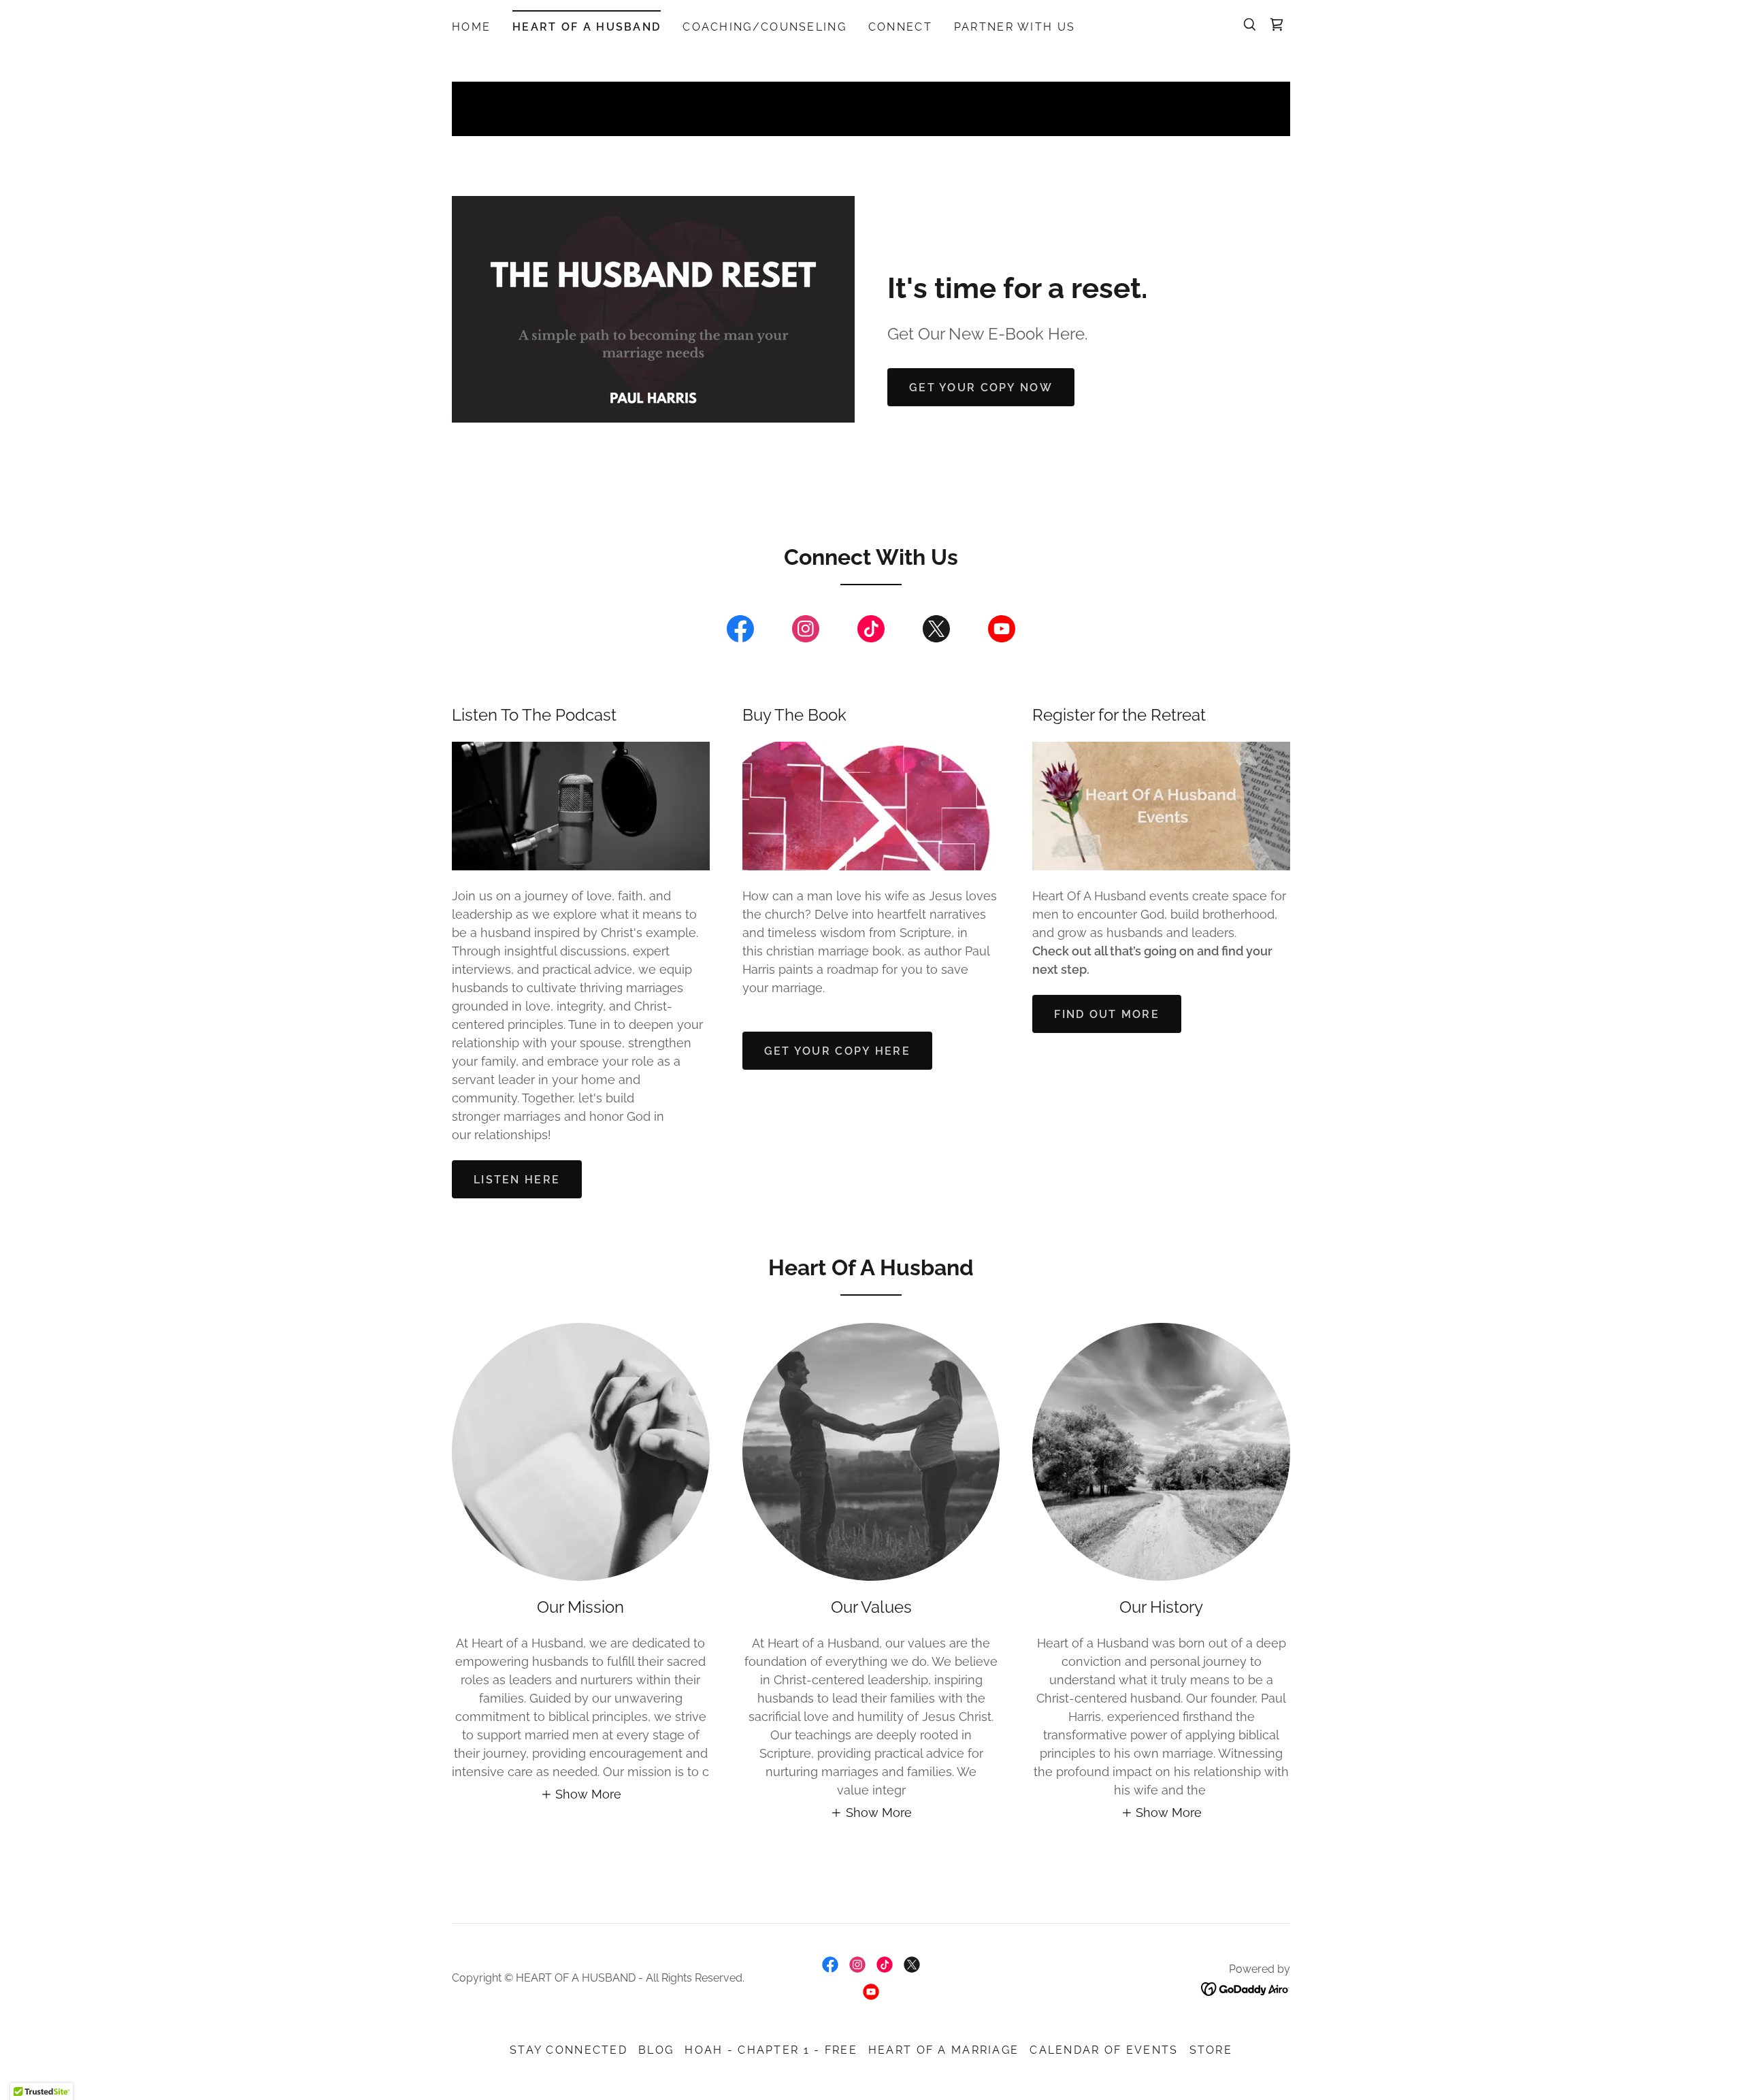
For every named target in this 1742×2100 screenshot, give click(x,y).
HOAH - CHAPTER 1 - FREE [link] (771, 2050)
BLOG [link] (656, 2050)
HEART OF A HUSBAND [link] (587, 27)
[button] (581, 1794)
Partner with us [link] (1015, 27)
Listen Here (517, 1180)
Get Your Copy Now (981, 388)
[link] (1277, 24)
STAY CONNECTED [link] (569, 2050)
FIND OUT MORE (1107, 1014)
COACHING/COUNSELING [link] (764, 27)
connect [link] (900, 27)
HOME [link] (471, 27)
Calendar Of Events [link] (1104, 2050)
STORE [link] (1211, 2050)
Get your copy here (837, 1051)
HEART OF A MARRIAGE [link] (943, 2050)
